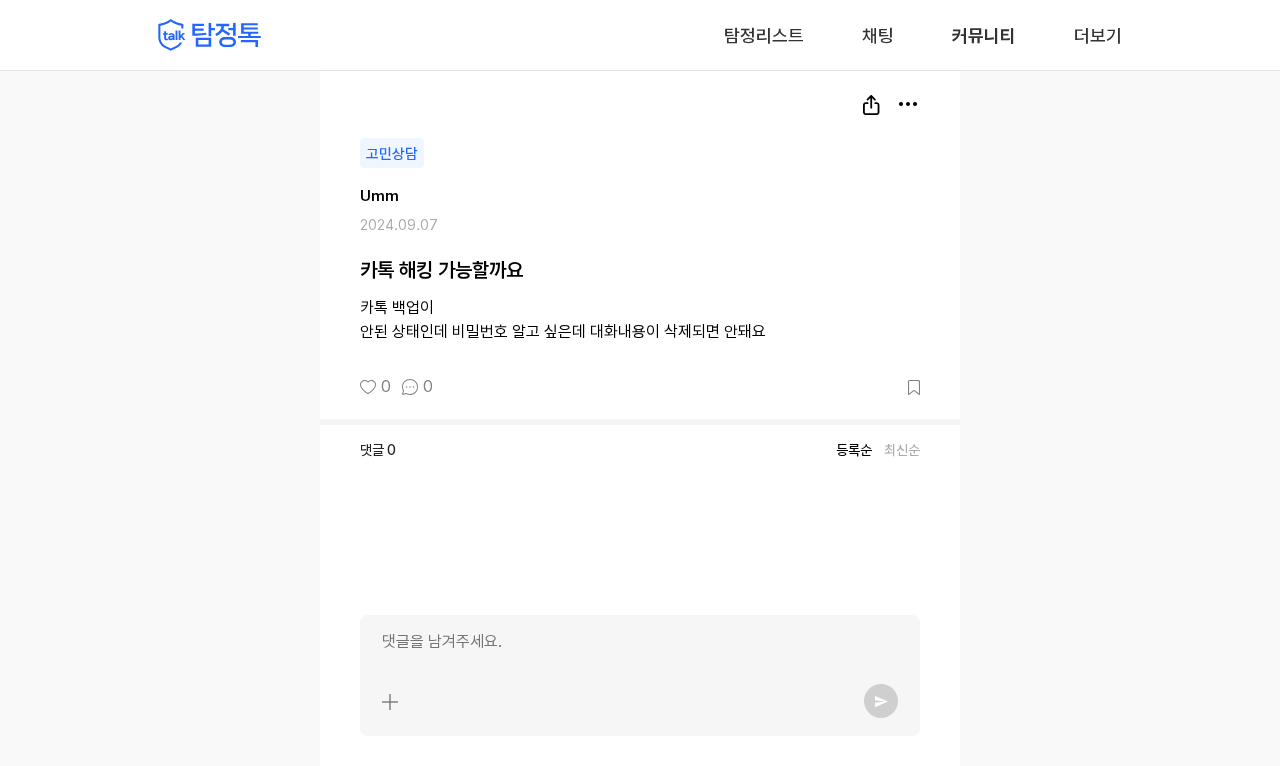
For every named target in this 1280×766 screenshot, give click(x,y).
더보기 (1098, 35)
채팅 (878, 34)
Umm (379, 196)
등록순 (854, 450)
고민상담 (392, 154)
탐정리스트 (764, 35)
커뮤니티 (984, 35)
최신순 (902, 450)
